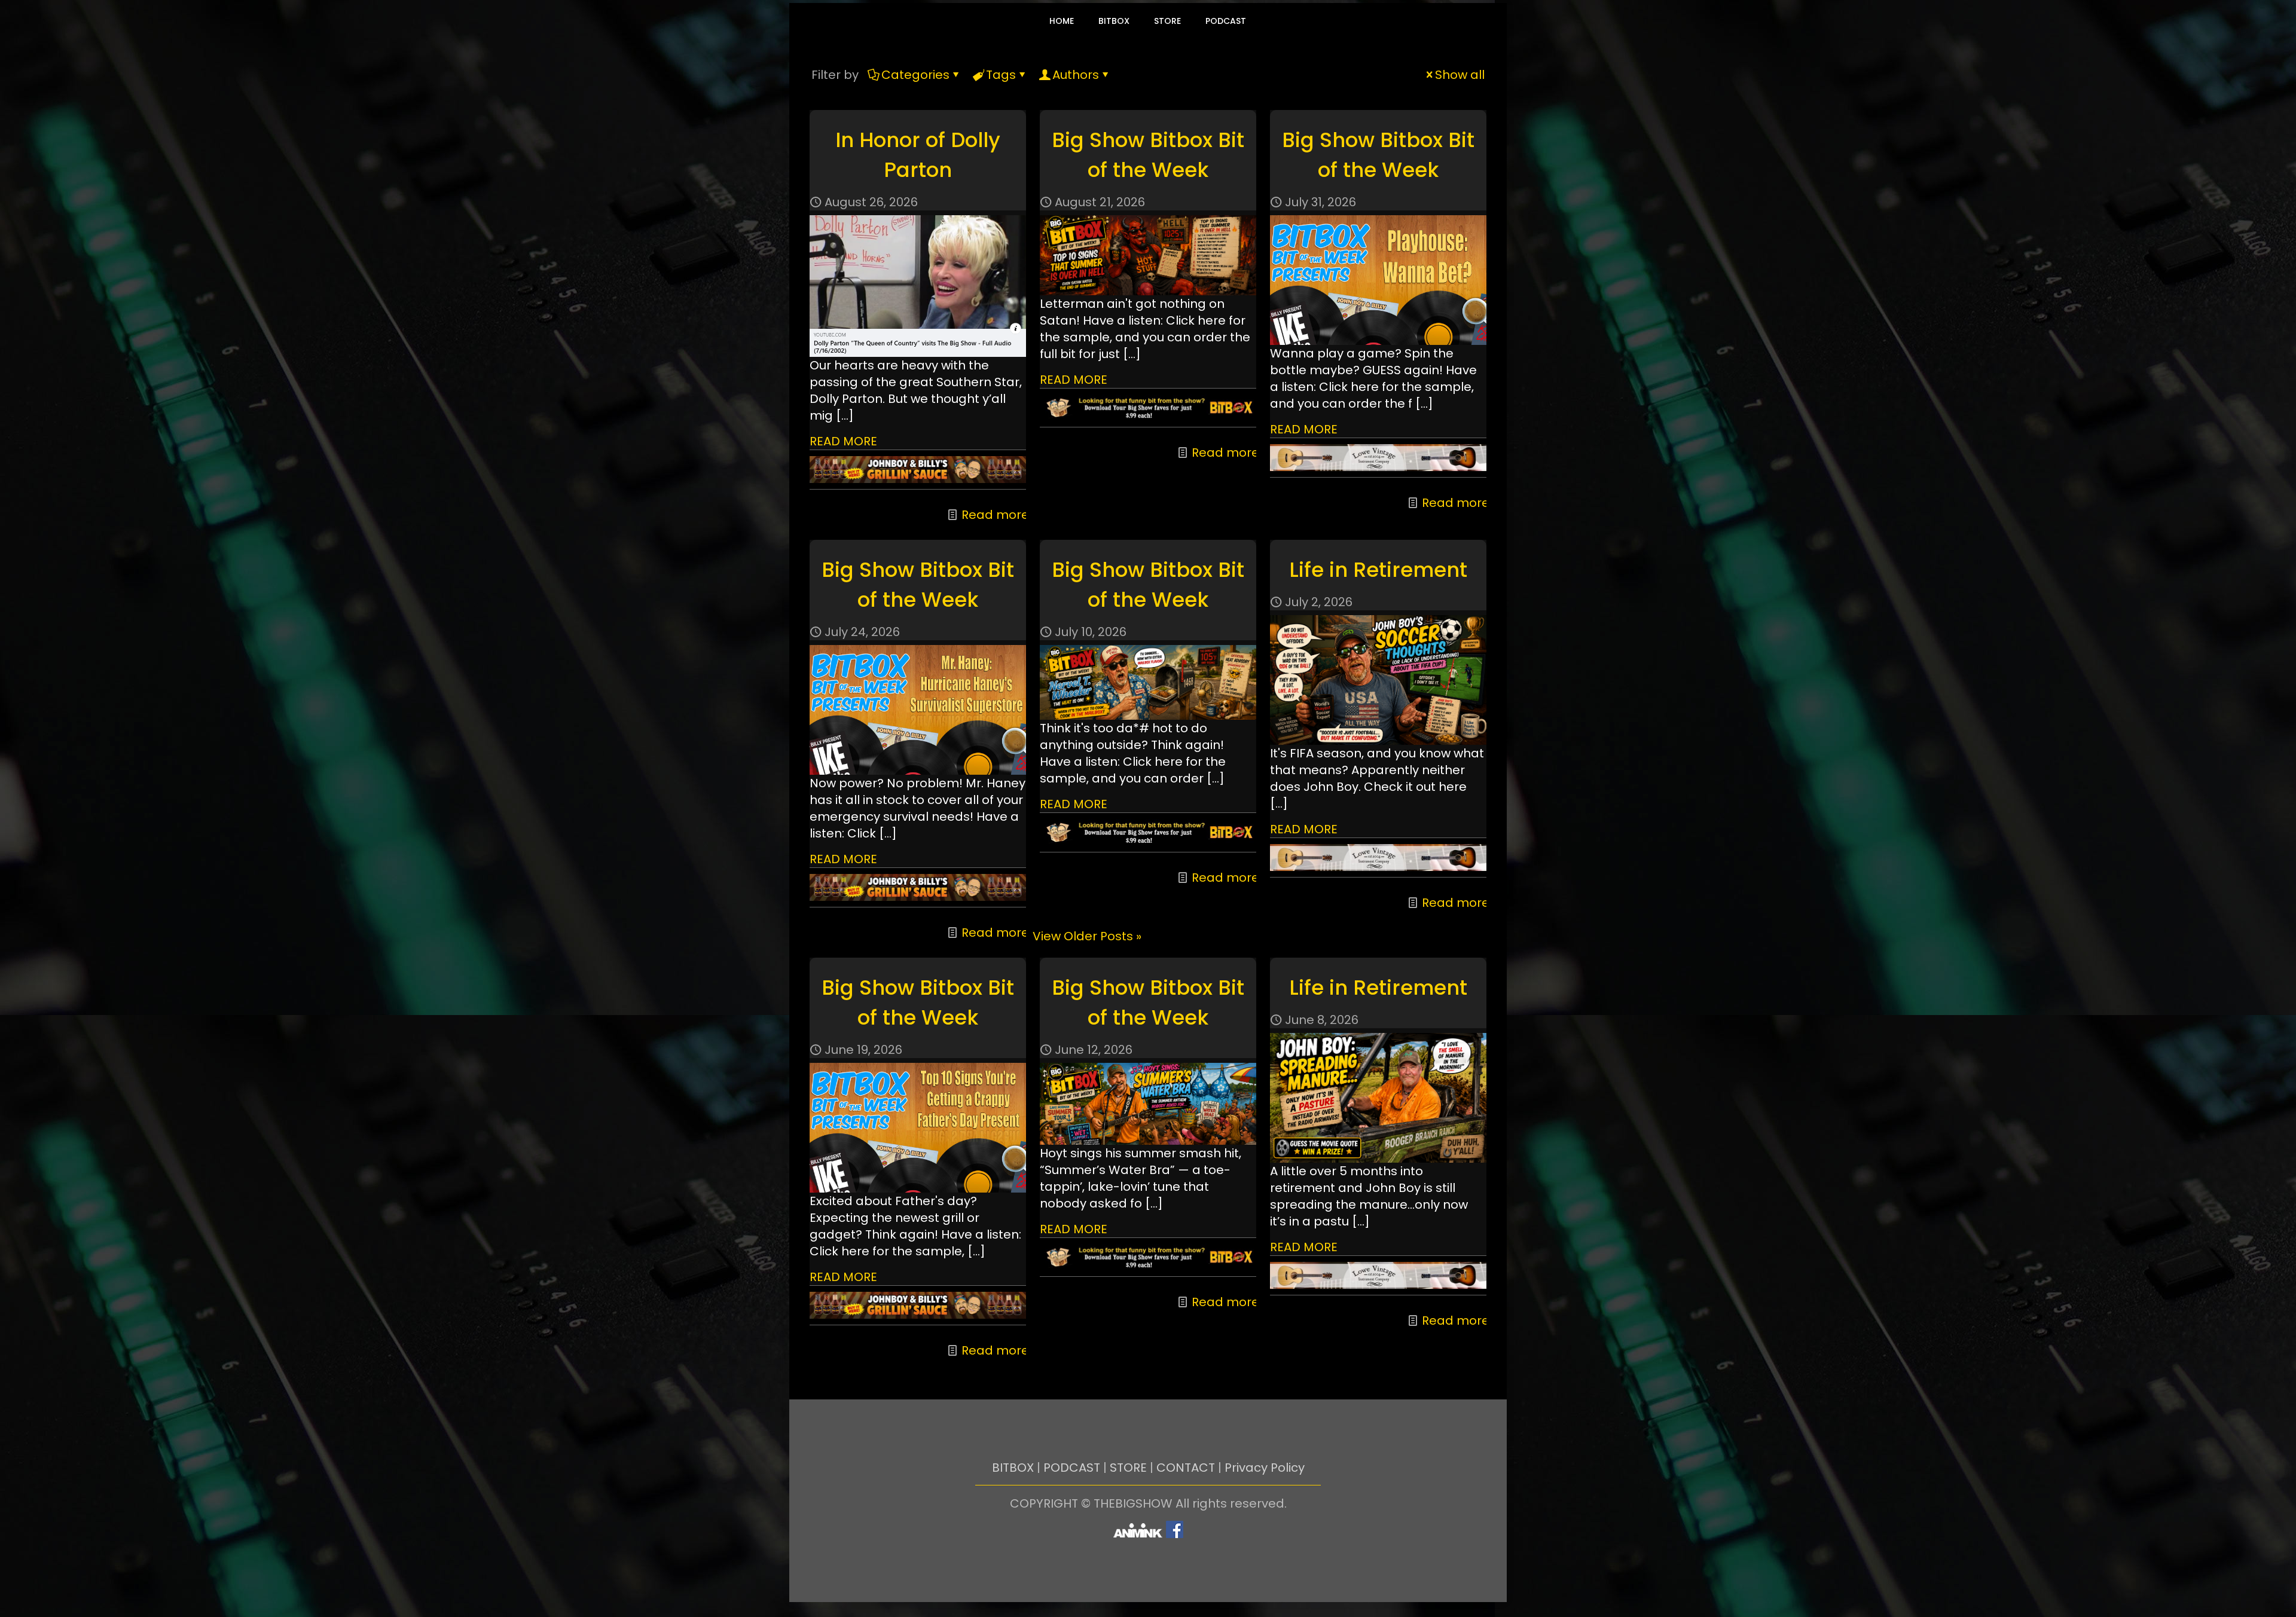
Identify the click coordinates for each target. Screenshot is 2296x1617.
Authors (1076, 75)
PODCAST (1072, 1468)
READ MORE (843, 441)
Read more (995, 515)
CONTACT (1186, 1468)
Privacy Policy (1265, 1468)
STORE (1128, 1468)
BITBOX (1013, 1468)
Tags (1001, 75)
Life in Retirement (1378, 570)
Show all (1460, 75)
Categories (915, 75)
